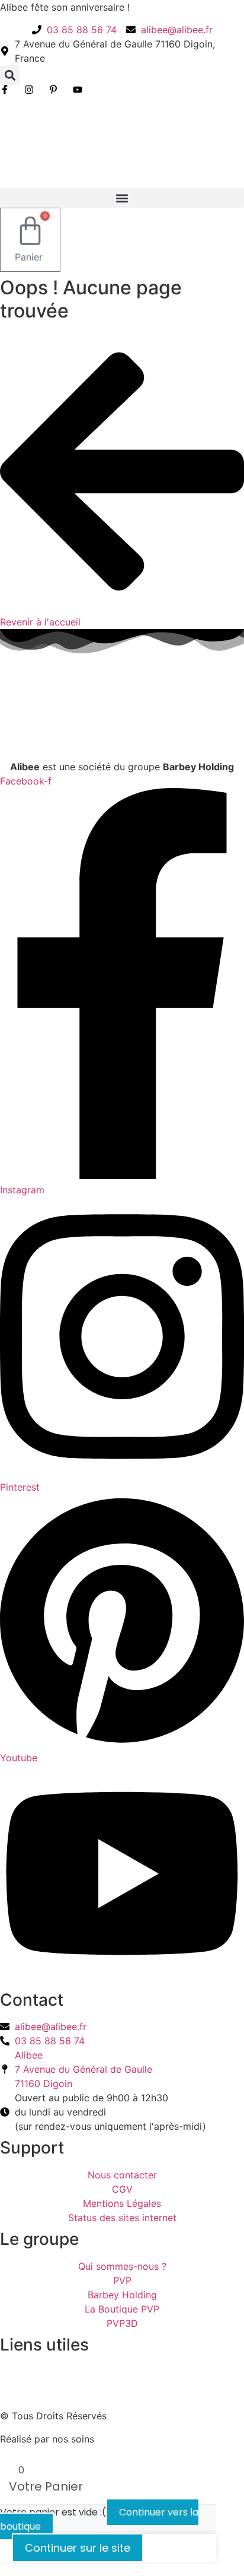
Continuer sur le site (78, 2548)
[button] (10, 75)
